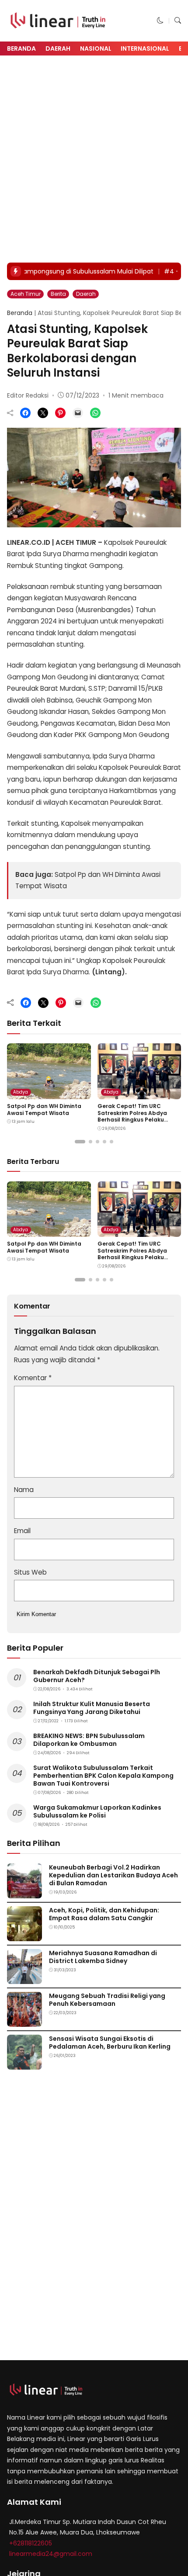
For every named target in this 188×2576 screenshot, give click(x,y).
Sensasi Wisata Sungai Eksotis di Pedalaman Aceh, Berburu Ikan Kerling (110, 2043)
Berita (58, 294)
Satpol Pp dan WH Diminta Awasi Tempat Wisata (44, 1110)
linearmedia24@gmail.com (51, 2554)
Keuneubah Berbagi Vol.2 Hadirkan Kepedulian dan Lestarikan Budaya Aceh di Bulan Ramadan (113, 1875)
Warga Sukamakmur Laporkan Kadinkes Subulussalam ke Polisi (97, 1811)
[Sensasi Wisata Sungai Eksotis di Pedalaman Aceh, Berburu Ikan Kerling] (24, 2063)
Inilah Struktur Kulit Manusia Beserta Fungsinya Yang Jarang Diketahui (92, 1708)
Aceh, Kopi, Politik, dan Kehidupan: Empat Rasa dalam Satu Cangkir (104, 1914)
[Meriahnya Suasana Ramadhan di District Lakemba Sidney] (24, 1978)
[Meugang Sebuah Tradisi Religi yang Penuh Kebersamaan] (24, 2020)
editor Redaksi (28, 395)
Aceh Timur (26, 294)
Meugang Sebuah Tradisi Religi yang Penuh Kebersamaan (107, 2000)
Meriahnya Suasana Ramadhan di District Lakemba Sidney (103, 1957)
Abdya (21, 1092)
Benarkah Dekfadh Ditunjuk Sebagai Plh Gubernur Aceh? (97, 1676)
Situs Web (30, 1572)
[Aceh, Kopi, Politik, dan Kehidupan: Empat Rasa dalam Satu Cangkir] (24, 1935)
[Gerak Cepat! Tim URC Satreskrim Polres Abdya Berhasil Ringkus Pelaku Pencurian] (139, 1093)
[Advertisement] (94, 159)
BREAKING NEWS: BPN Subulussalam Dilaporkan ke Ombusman (89, 1740)
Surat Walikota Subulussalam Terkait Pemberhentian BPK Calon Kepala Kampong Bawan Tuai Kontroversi (103, 1776)
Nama (24, 1490)
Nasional (96, 48)
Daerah (58, 48)
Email (22, 1531)
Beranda (21, 48)
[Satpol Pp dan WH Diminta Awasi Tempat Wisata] (49, 1093)
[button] (160, 20)
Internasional (145, 48)
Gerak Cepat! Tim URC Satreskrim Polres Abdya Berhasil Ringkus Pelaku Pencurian (132, 1116)
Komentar (33, 1378)
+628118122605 (31, 2543)
